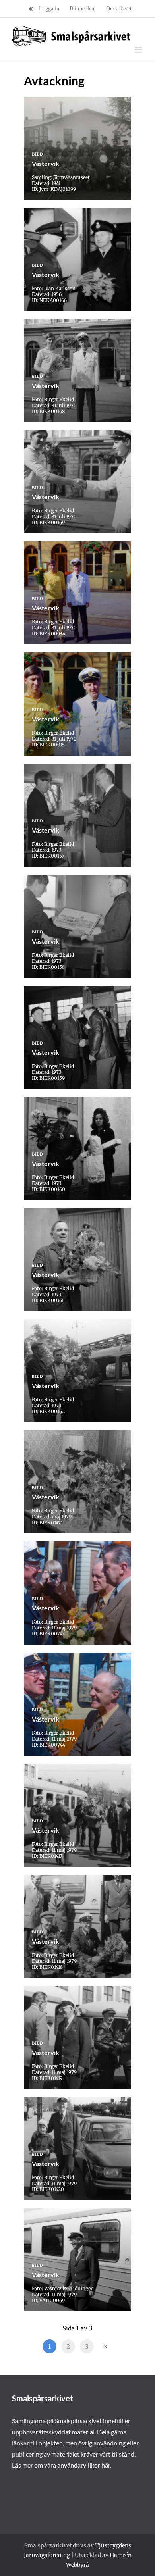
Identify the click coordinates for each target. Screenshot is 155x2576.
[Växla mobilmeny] (139, 50)
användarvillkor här (84, 2465)
